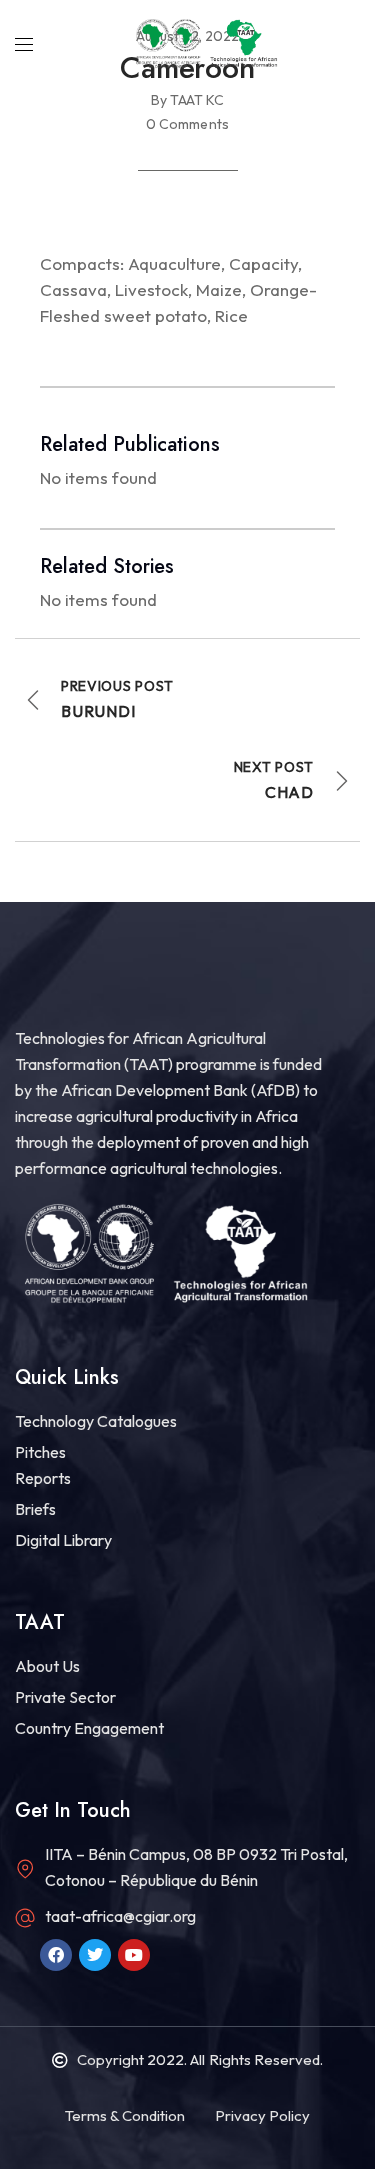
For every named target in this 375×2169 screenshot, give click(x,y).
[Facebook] (56, 1955)
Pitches (40, 1452)
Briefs (35, 1509)
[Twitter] (95, 1955)
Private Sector (65, 1697)
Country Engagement (89, 1728)
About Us (47, 1666)
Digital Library (63, 1540)
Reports (43, 1478)
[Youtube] (134, 1955)
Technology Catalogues (96, 1421)
